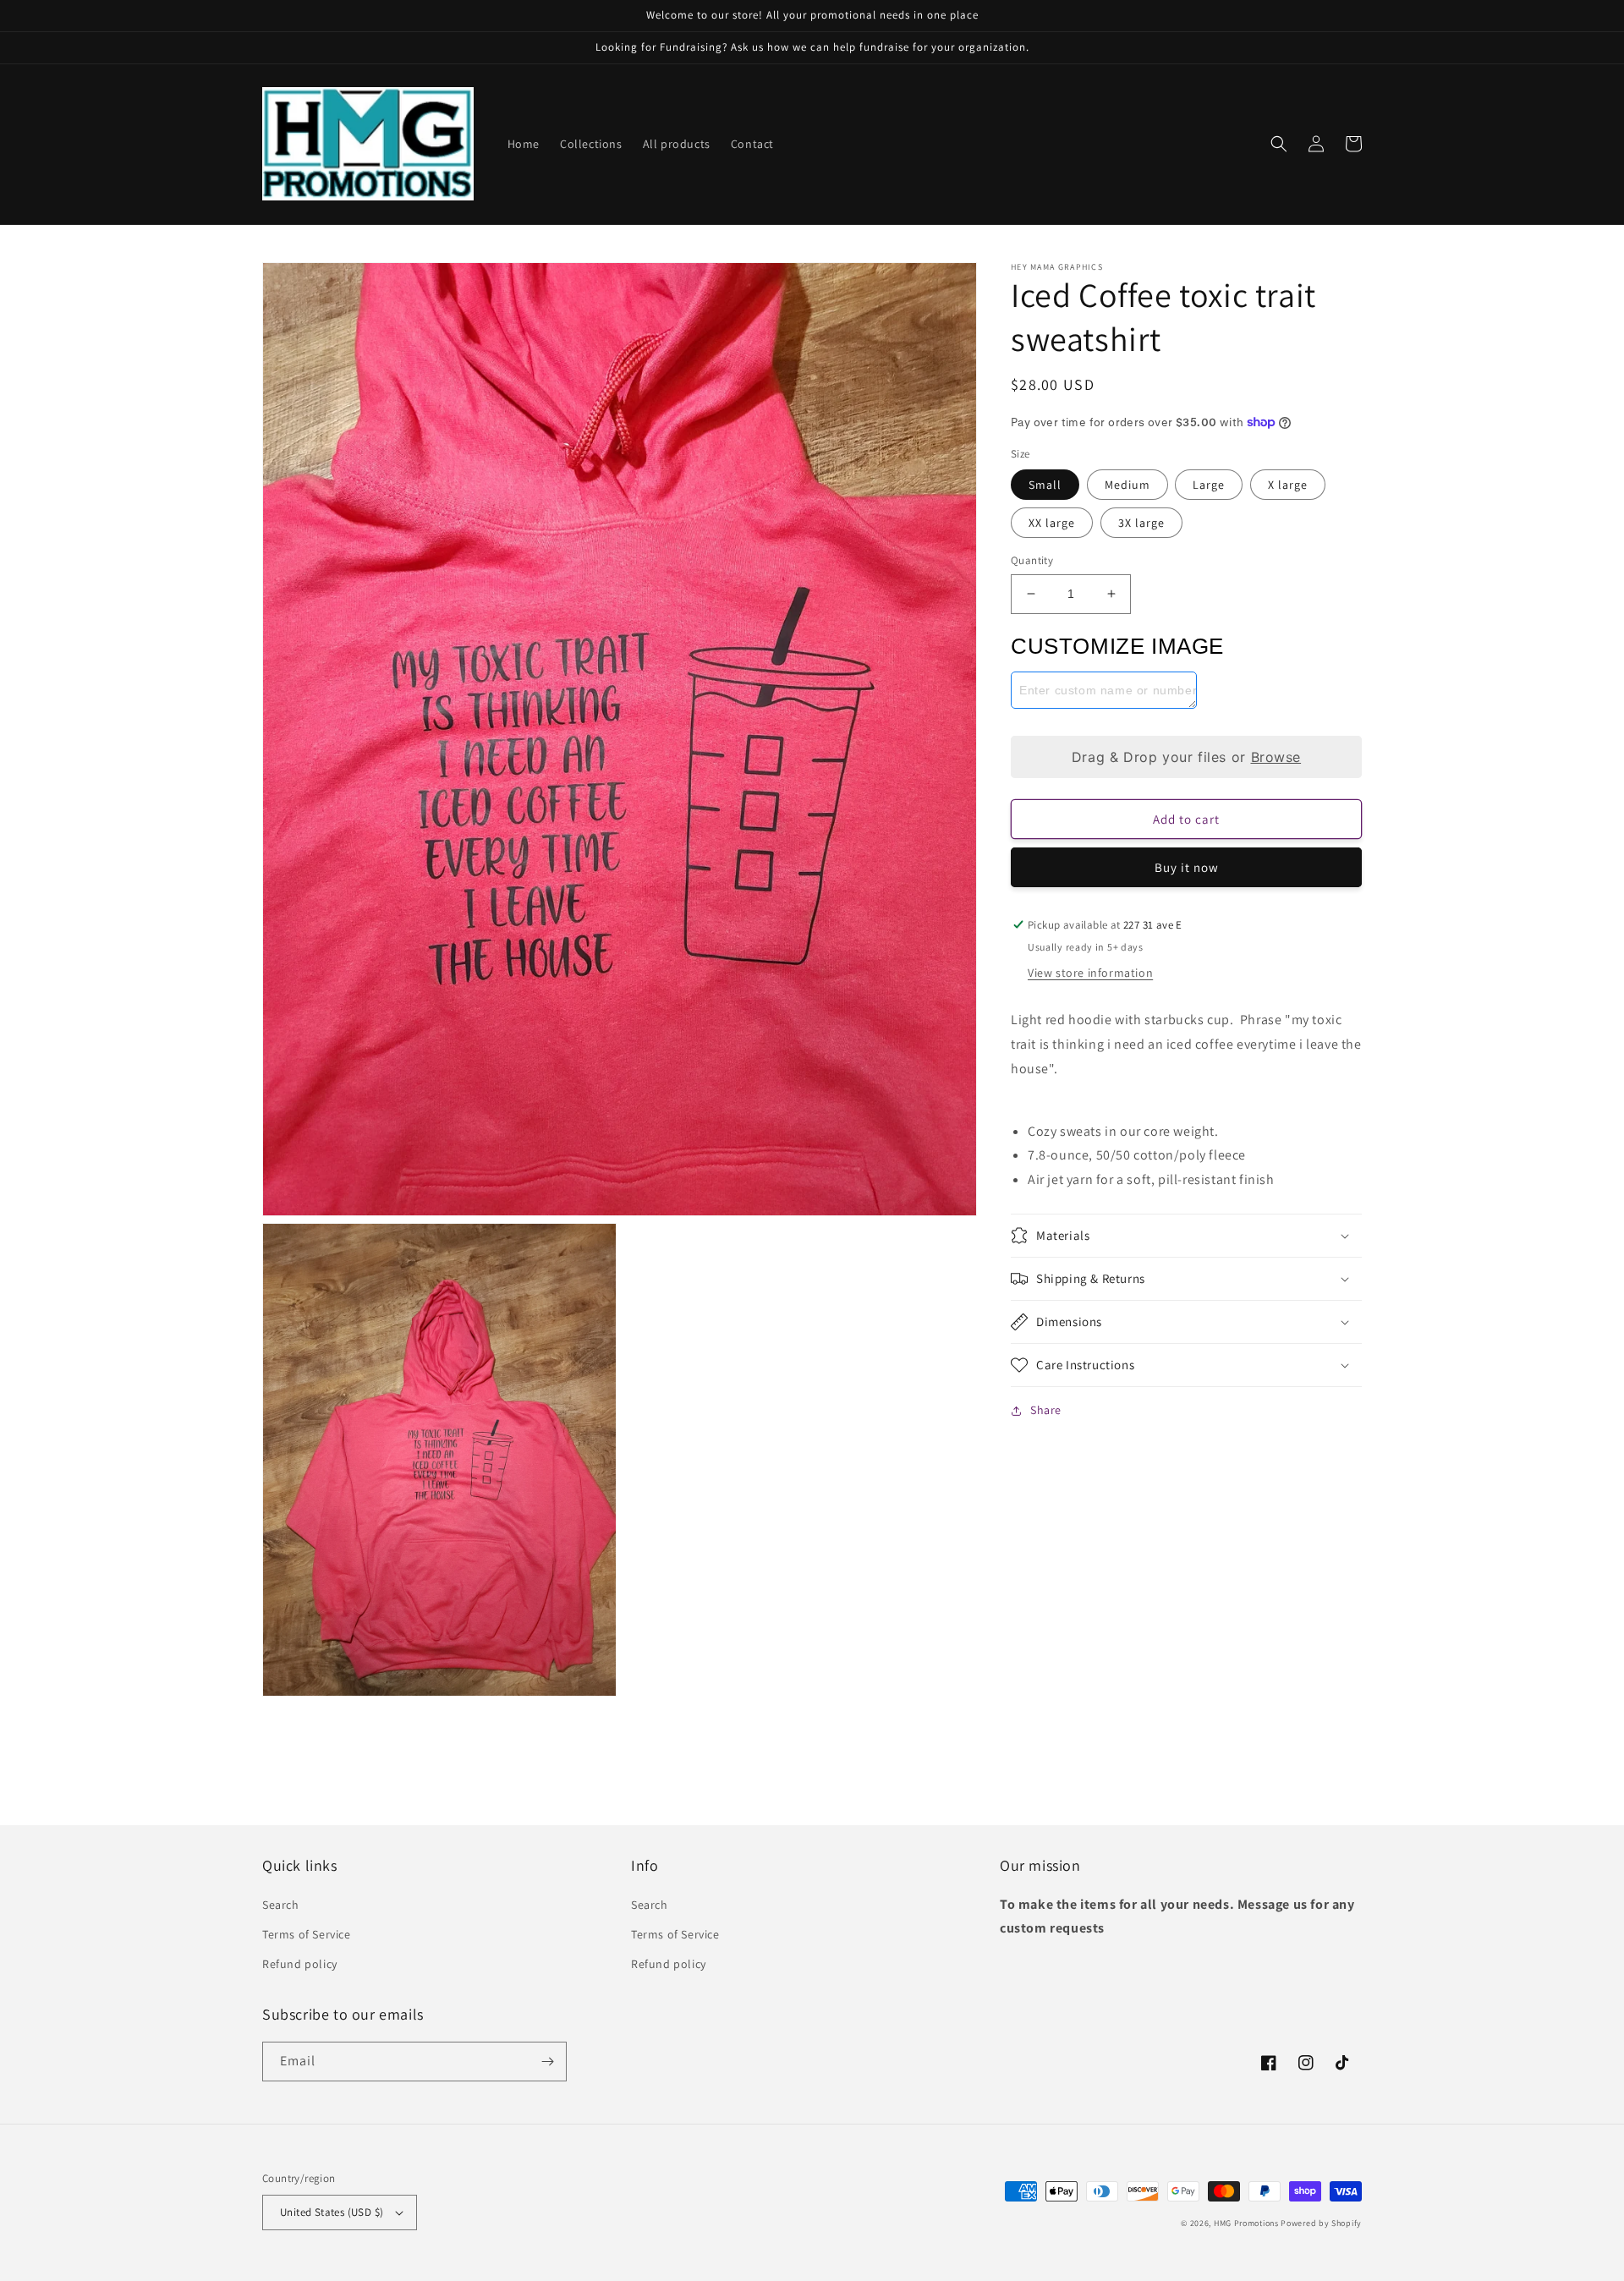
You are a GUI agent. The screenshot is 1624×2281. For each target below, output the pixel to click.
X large (1288, 485)
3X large (1141, 523)
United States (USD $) (332, 2212)
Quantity (1032, 560)
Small (1045, 485)
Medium (1127, 485)
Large (1209, 485)
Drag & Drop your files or (1186, 757)
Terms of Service (307, 1934)
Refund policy (300, 1964)
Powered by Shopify (1321, 2223)
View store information (1090, 973)
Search (281, 1905)
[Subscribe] (547, 2062)
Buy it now (1187, 867)
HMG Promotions (1246, 2223)
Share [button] (1046, 1410)
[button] (1279, 144)
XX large (1052, 523)
